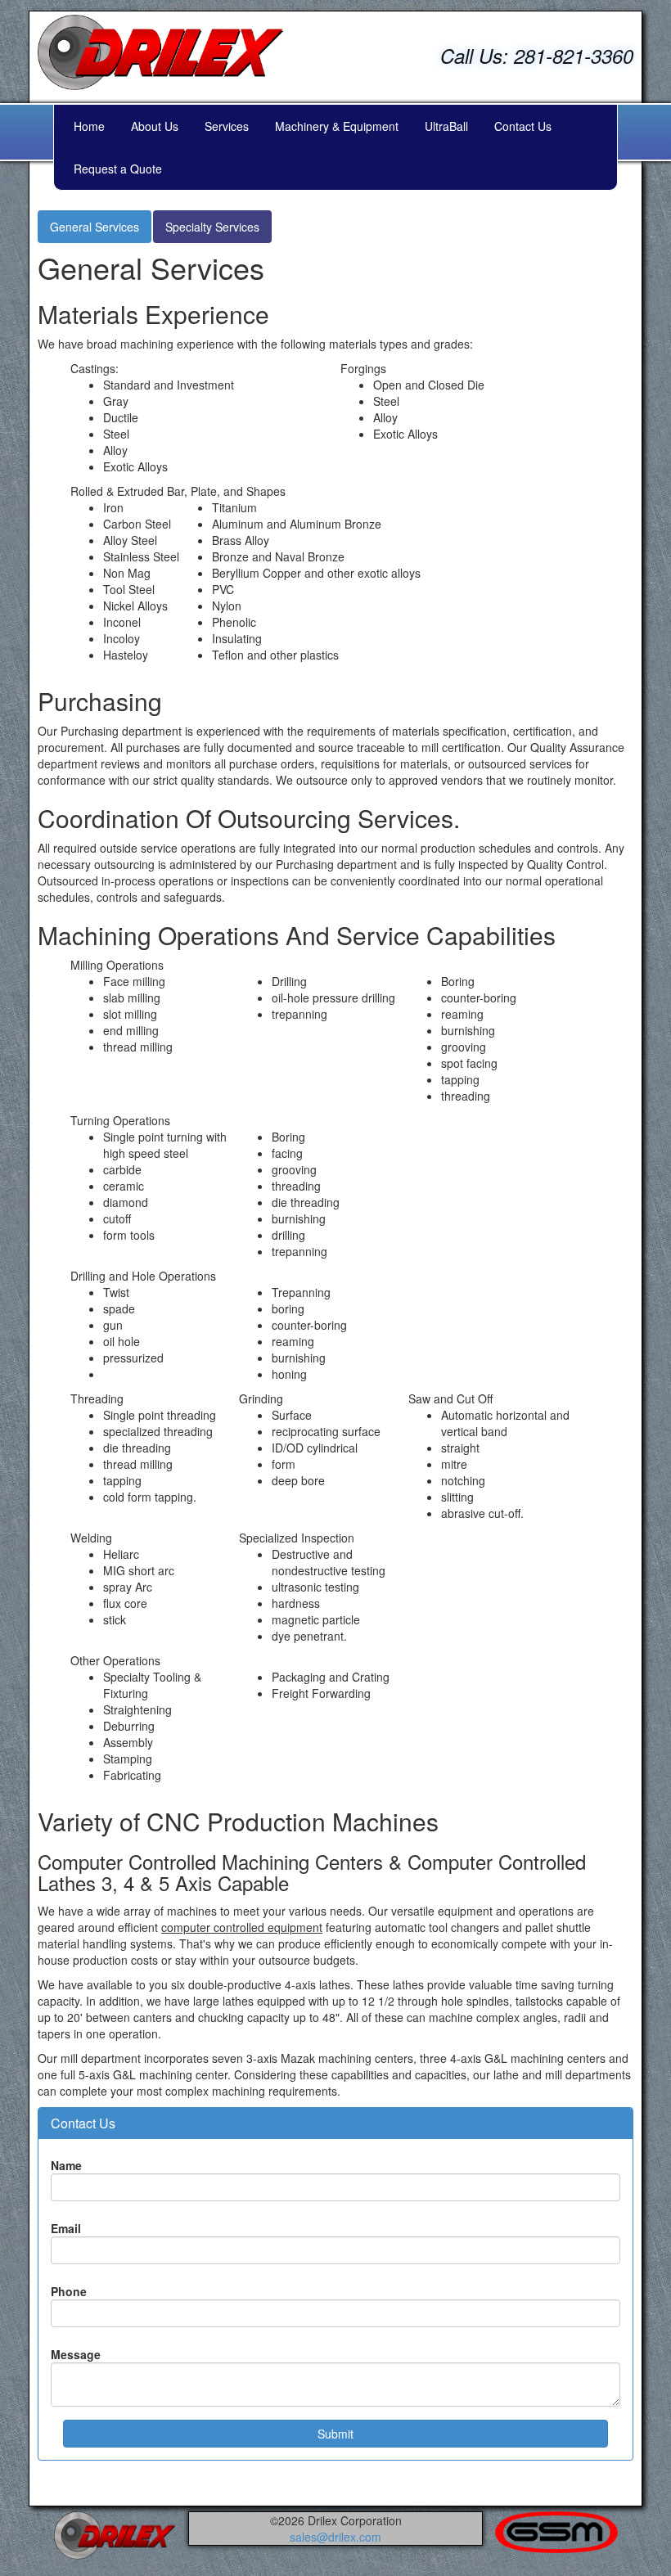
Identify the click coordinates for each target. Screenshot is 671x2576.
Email (66, 2228)
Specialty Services (212, 227)
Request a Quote (118, 169)
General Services (95, 227)
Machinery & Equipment (337, 126)
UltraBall (446, 126)
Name (66, 2165)
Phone (69, 2291)
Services (227, 126)
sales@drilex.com (335, 2537)
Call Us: (537, 56)
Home (89, 126)
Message (76, 2354)
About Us (155, 126)
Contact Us (523, 126)
